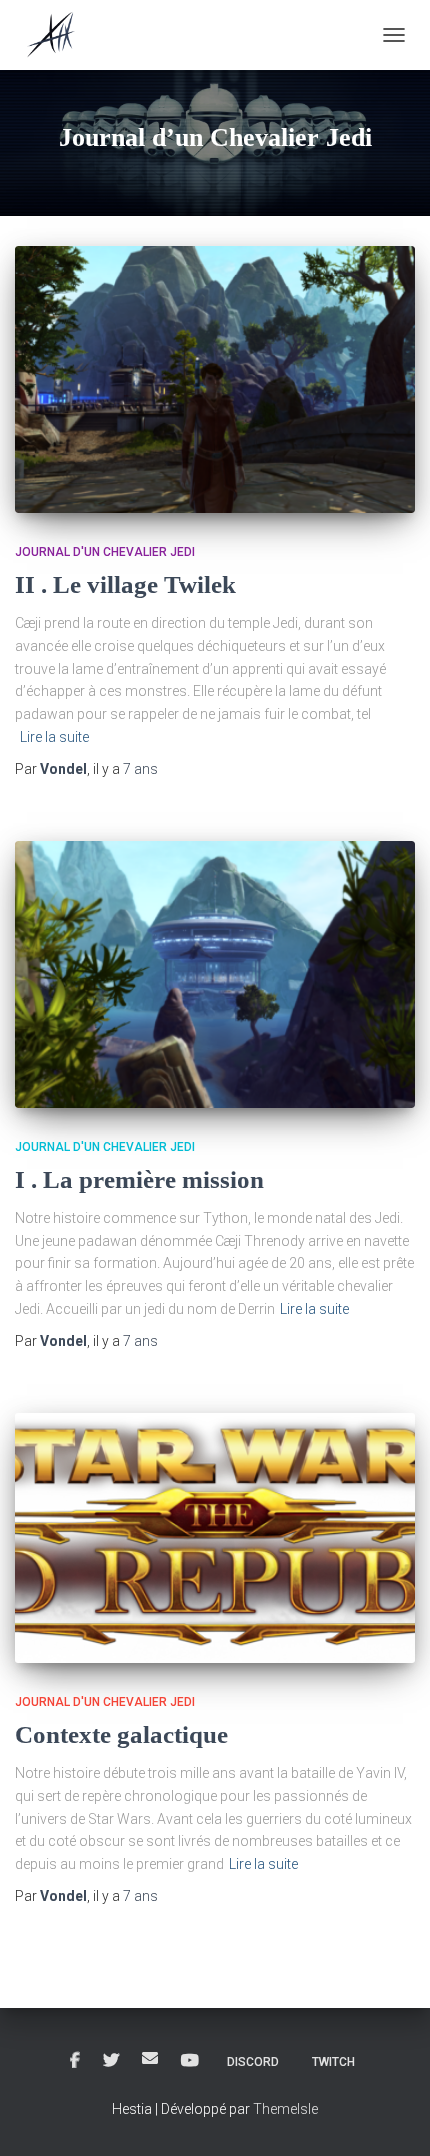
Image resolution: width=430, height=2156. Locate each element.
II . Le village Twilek (125, 584)
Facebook (75, 2061)
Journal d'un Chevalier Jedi (105, 552)
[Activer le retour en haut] (390, 2116)
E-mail (150, 2058)
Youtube (190, 2061)
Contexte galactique (121, 1734)
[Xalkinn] (60, 35)
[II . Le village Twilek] (215, 379)
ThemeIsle (285, 2109)
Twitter (111, 2061)
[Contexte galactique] (215, 1538)
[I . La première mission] (215, 974)
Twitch (333, 2062)
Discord (253, 2062)
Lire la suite (54, 737)
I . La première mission (139, 1179)
